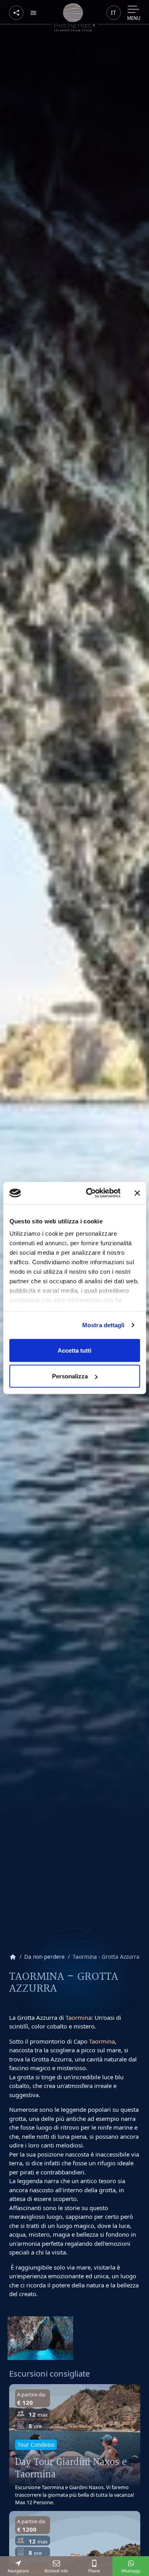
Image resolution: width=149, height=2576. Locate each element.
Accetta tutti (74, 1350)
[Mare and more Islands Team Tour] (74, 17)
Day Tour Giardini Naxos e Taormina (71, 2468)
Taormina (78, 2017)
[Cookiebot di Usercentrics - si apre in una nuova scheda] (90, 1193)
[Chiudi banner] (137, 1193)
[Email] (34, 13)
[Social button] (16, 13)
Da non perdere (45, 1957)
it (113, 12)
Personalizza (70, 1376)
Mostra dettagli (104, 1325)
